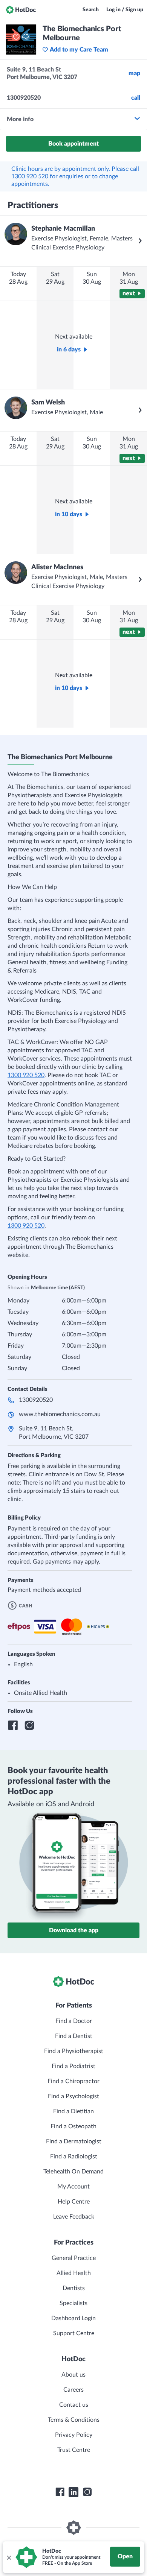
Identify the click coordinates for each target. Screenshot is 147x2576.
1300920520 (36, 1400)
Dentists (74, 2288)
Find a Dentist (74, 2036)
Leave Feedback (74, 2217)
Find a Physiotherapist (74, 2051)
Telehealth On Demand (73, 2172)
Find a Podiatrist (73, 2066)
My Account (73, 2187)
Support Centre (74, 2333)
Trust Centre (74, 2450)
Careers (73, 2390)
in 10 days (69, 514)
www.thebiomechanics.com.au (60, 1414)
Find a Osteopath (73, 2126)
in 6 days (69, 350)
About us (73, 2375)
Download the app (74, 1930)
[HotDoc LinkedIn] (73, 2492)
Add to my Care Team (79, 50)
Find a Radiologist (74, 2157)
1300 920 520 (30, 176)
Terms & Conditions (74, 2420)
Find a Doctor (74, 2021)
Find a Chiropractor (73, 2081)
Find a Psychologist (73, 2096)
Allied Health (74, 2273)
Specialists (73, 2303)
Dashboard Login (73, 2318)
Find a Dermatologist (74, 2141)
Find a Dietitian (73, 2111)
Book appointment (73, 144)
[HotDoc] (21, 10)
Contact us (74, 2405)
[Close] (9, 2557)
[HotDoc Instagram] (87, 2492)
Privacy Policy (74, 2435)
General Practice (74, 2258)
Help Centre (74, 2202)
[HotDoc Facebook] (60, 2492)
